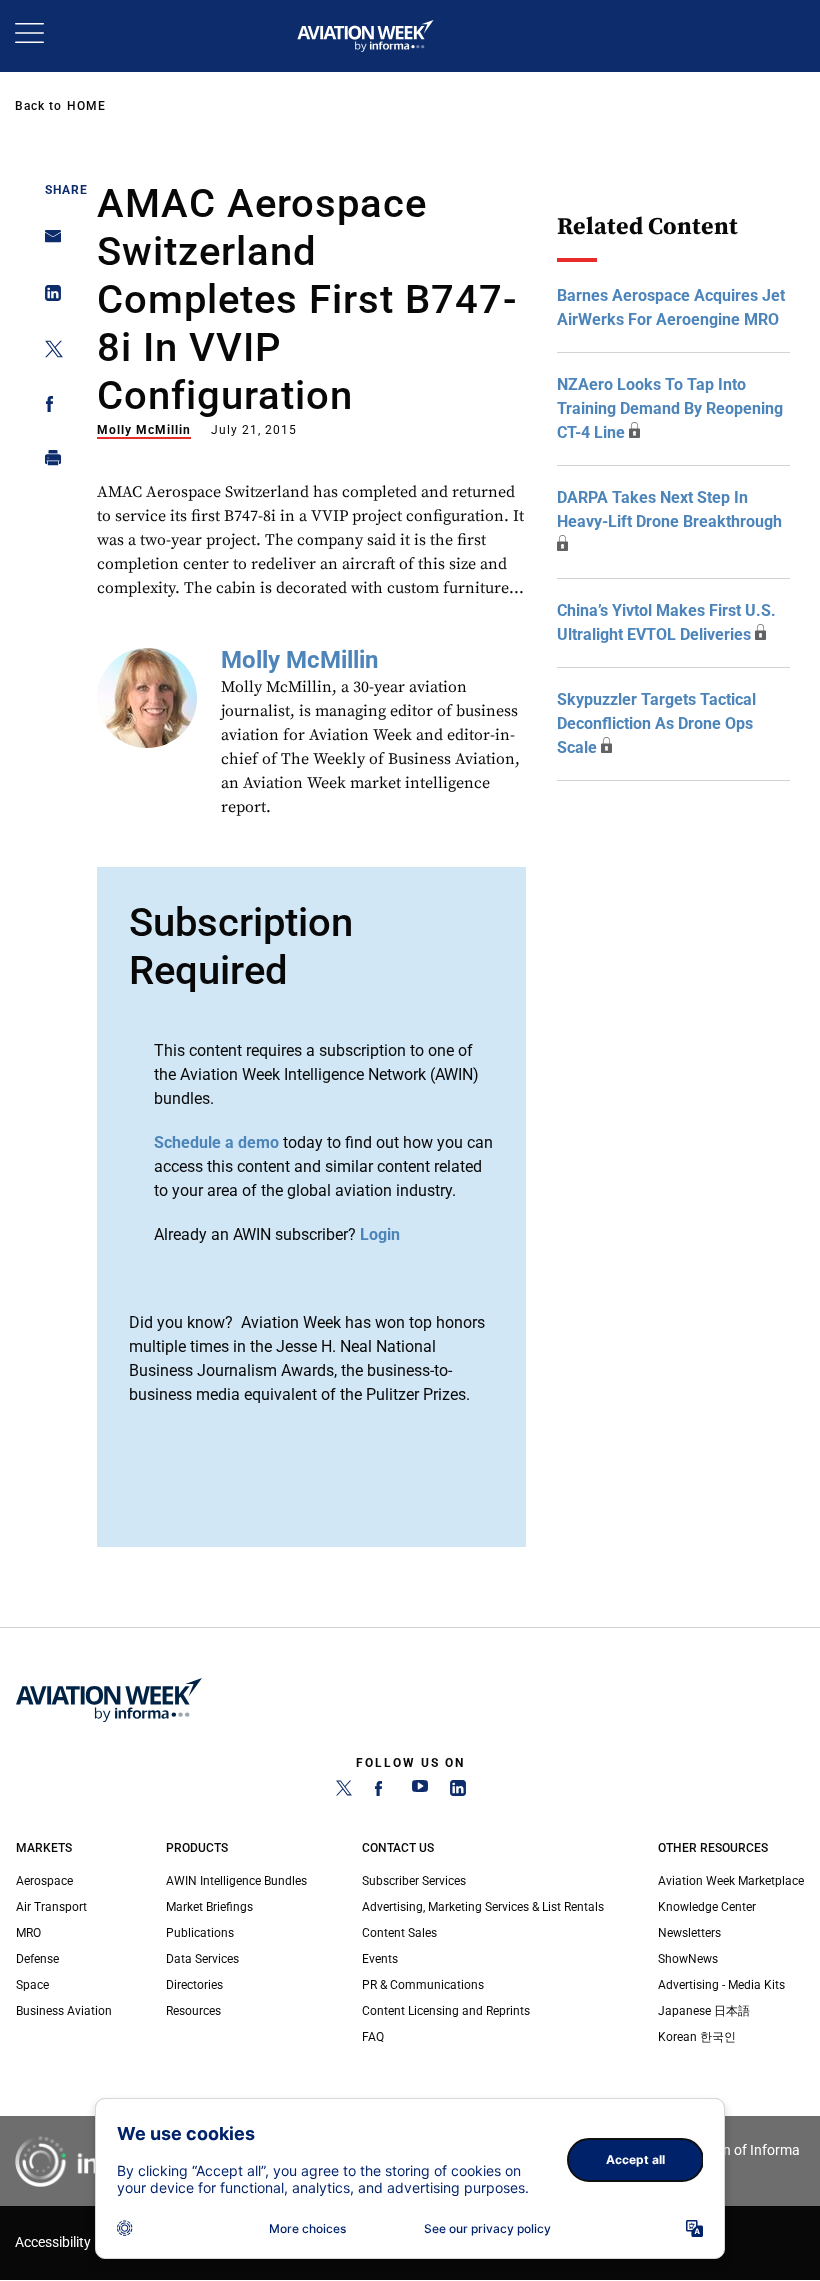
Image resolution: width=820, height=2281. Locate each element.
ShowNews (688, 1959)
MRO (28, 1933)
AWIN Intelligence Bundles (236, 1881)
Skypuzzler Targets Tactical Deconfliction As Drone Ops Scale (656, 723)
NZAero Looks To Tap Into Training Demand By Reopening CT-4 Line (670, 408)
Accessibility (53, 2242)
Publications (200, 1933)
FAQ (373, 2037)
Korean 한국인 (697, 2037)
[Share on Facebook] (47, 407)
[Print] (47, 462)
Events (380, 1959)
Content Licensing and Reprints (446, 2011)
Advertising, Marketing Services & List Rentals (483, 1907)
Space (32, 1985)
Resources (193, 2011)
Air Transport (51, 1907)
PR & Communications (423, 1985)
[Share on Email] (47, 242)
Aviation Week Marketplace (731, 1881)
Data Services (202, 1959)
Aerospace (44, 1881)
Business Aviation (64, 2011)
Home (86, 106)
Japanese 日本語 (704, 2011)
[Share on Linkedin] (47, 297)
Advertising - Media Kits (721, 1985)
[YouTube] (420, 1792)
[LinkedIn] (458, 1792)
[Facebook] (382, 1792)
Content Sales (399, 1933)
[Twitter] (344, 1792)
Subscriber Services (414, 1881)
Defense (37, 1959)
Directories (194, 1985)
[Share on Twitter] (47, 352)
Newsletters (689, 1933)
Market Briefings (209, 1907)
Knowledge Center (707, 1907)
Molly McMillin (144, 430)
